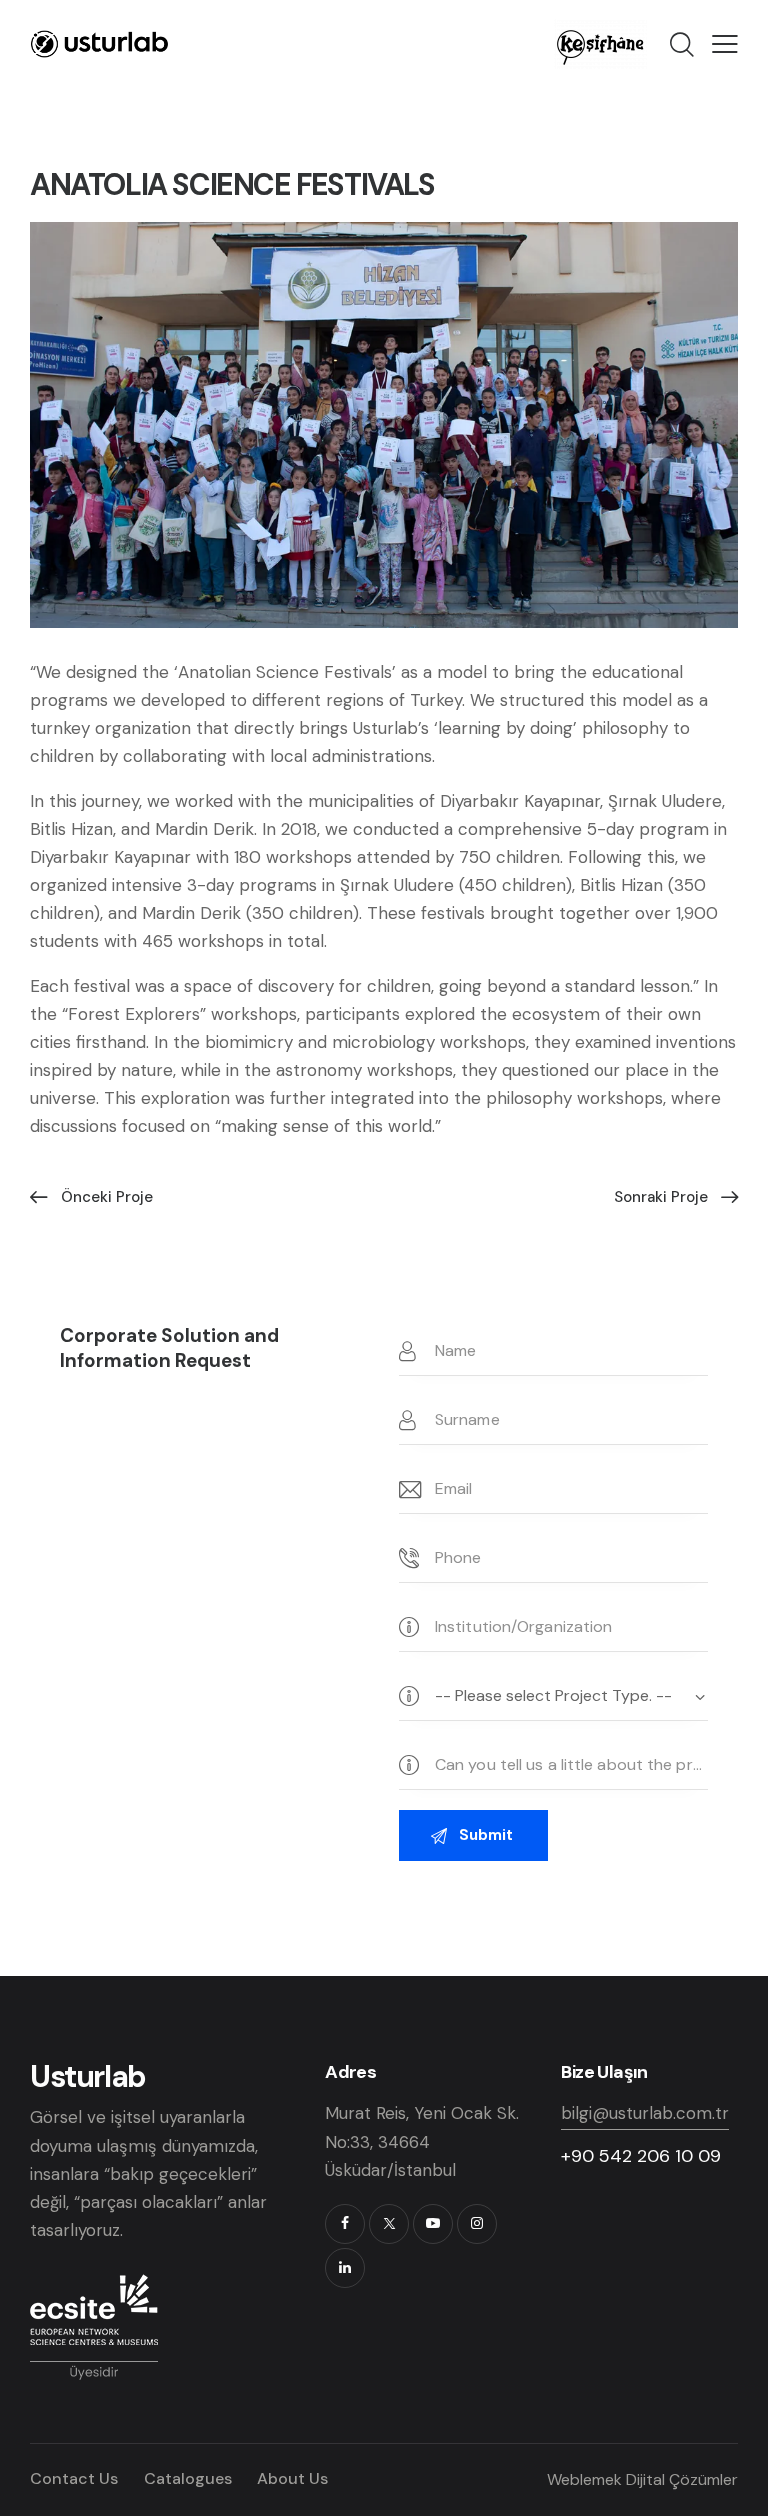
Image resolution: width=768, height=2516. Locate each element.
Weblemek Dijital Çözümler (642, 2479)
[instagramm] (477, 2224)
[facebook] (345, 2224)
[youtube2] (433, 2224)
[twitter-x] (389, 2224)
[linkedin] (345, 2268)
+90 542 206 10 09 (641, 2156)
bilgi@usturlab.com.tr (645, 2113)
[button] (725, 44)
